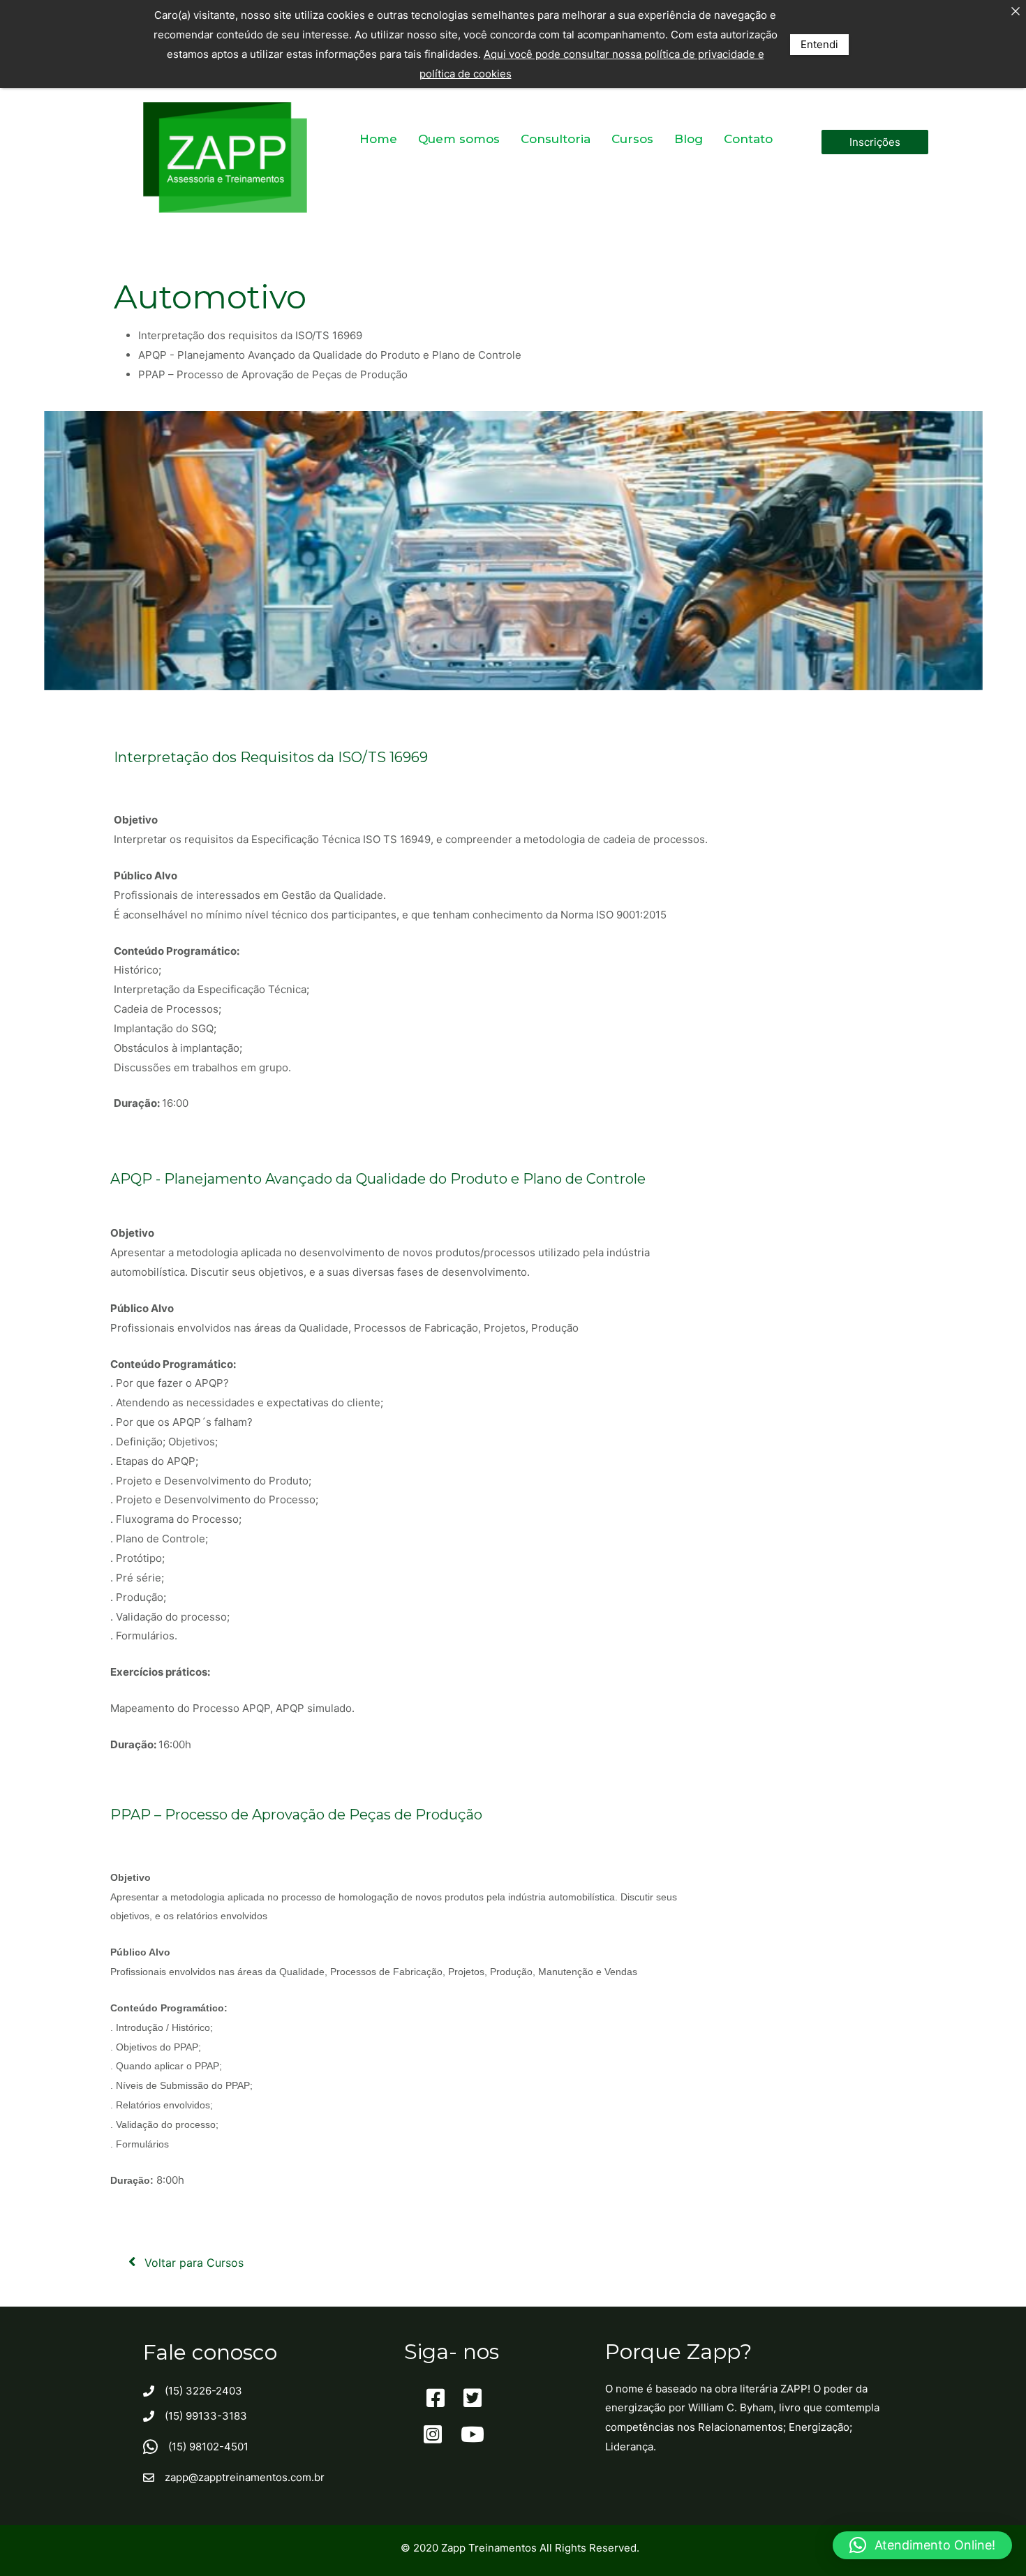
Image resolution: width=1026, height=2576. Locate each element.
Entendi (819, 44)
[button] (875, 142)
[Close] (1015, 11)
